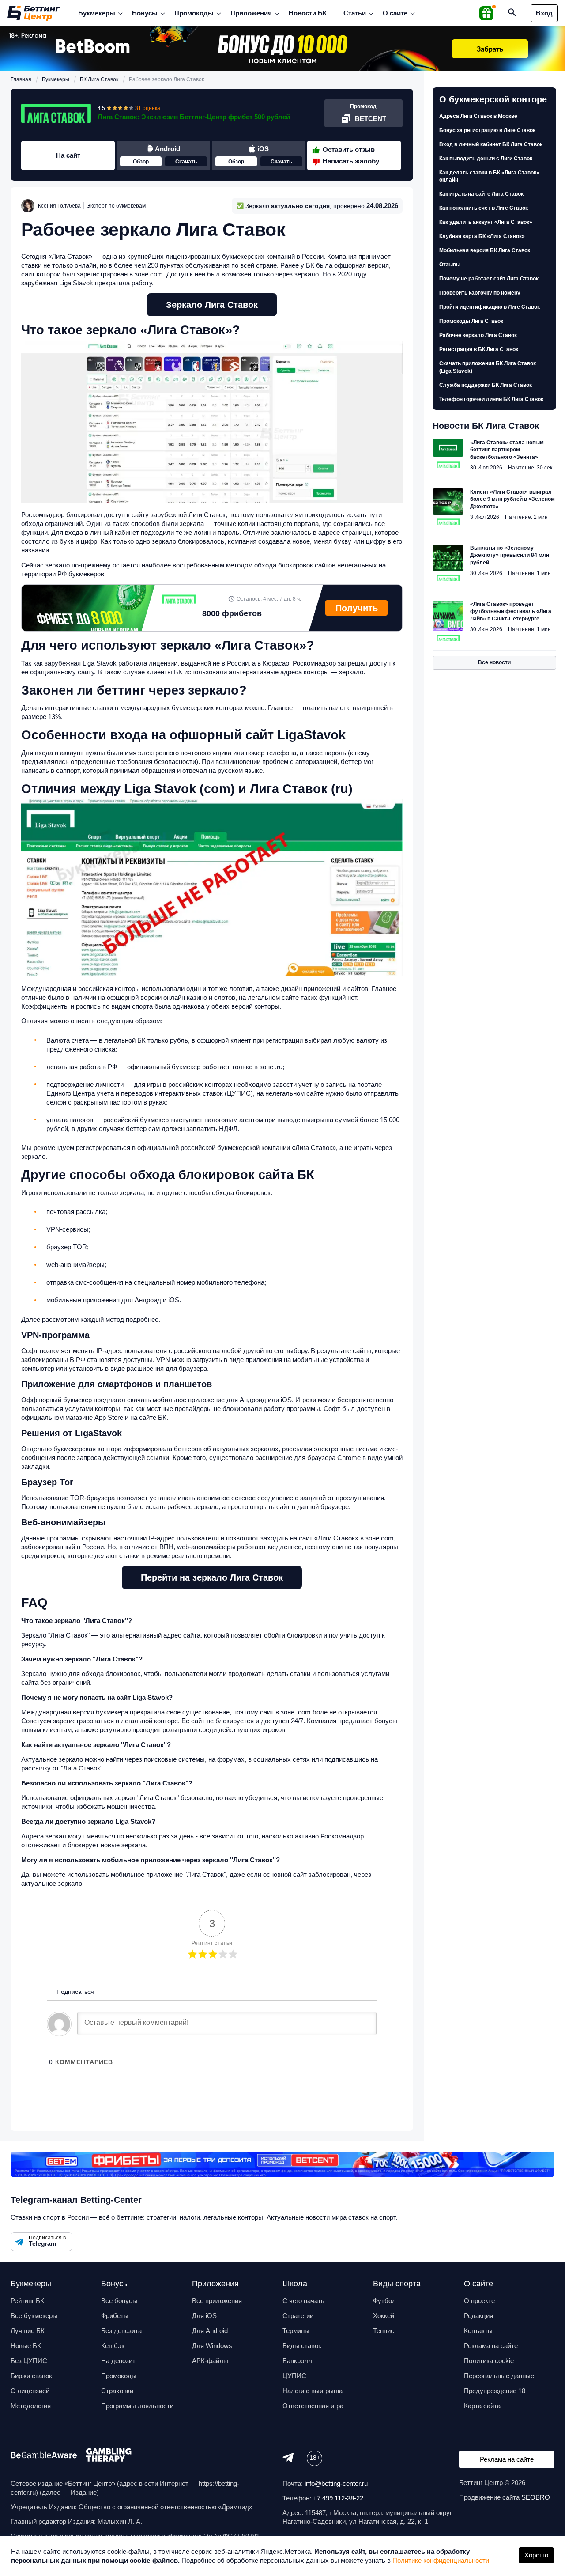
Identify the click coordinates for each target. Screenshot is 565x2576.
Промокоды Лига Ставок (471, 321)
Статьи (355, 13)
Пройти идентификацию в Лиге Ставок (490, 307)
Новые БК (26, 2346)
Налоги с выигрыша (313, 2391)
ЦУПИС (294, 2376)
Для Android (210, 2331)
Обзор (141, 162)
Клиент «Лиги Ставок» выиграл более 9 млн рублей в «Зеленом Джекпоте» (512, 499)
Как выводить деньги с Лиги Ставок (486, 159)
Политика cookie (489, 2361)
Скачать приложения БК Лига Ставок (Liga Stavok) (488, 367)
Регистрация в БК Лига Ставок (479, 349)
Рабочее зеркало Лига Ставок (478, 335)
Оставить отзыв (349, 149)
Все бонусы (119, 2301)
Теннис (384, 2331)
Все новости (494, 662)
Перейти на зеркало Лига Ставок (212, 1577)
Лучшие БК (28, 2331)
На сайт (68, 155)
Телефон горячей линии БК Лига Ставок (491, 399)
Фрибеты (115, 2316)
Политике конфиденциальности (441, 2560)
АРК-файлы (210, 2361)
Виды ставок (302, 2346)
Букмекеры (97, 13)
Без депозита (121, 2331)
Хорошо (536, 2555)
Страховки (117, 2391)
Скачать (186, 162)
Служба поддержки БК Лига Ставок (486, 385)
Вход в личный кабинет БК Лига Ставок (491, 144)
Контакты (478, 2331)
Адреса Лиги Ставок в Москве (478, 116)
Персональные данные (499, 2376)
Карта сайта (482, 2406)
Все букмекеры (34, 2316)
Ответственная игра (313, 2406)
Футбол (384, 2301)
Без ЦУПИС (29, 2361)
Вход (544, 13)
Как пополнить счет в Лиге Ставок (484, 208)
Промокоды (194, 13)
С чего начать (303, 2301)
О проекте (479, 2301)
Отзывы (450, 265)
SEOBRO (536, 2497)
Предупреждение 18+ (497, 2391)
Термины (296, 2331)
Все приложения (217, 2301)
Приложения (251, 13)
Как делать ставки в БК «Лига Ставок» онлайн (489, 176)
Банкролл (297, 2361)
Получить (357, 608)
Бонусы (145, 13)
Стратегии (298, 2316)
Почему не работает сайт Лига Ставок (489, 279)
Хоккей (384, 2316)
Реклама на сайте (491, 2346)
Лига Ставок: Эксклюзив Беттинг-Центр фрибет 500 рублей (194, 117)
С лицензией (30, 2391)
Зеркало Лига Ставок (212, 305)
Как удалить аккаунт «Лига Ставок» (486, 222)
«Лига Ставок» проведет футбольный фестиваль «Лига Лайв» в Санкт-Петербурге (511, 611)
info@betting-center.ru (336, 2483)
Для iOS (204, 2316)
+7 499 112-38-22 (338, 2498)
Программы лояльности (137, 2406)
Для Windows (212, 2346)
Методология (31, 2406)
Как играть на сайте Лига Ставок (481, 194)
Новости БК (308, 13)
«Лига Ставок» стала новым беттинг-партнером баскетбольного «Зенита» (507, 450)
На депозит (118, 2361)
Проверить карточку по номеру (480, 293)
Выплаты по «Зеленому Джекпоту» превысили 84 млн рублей (510, 555)
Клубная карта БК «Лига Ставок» (482, 236)
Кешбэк (113, 2346)
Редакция (478, 2316)
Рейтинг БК (27, 2301)
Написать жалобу (351, 161)
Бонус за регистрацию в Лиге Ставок (487, 130)
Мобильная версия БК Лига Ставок (485, 250)
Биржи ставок (31, 2376)
